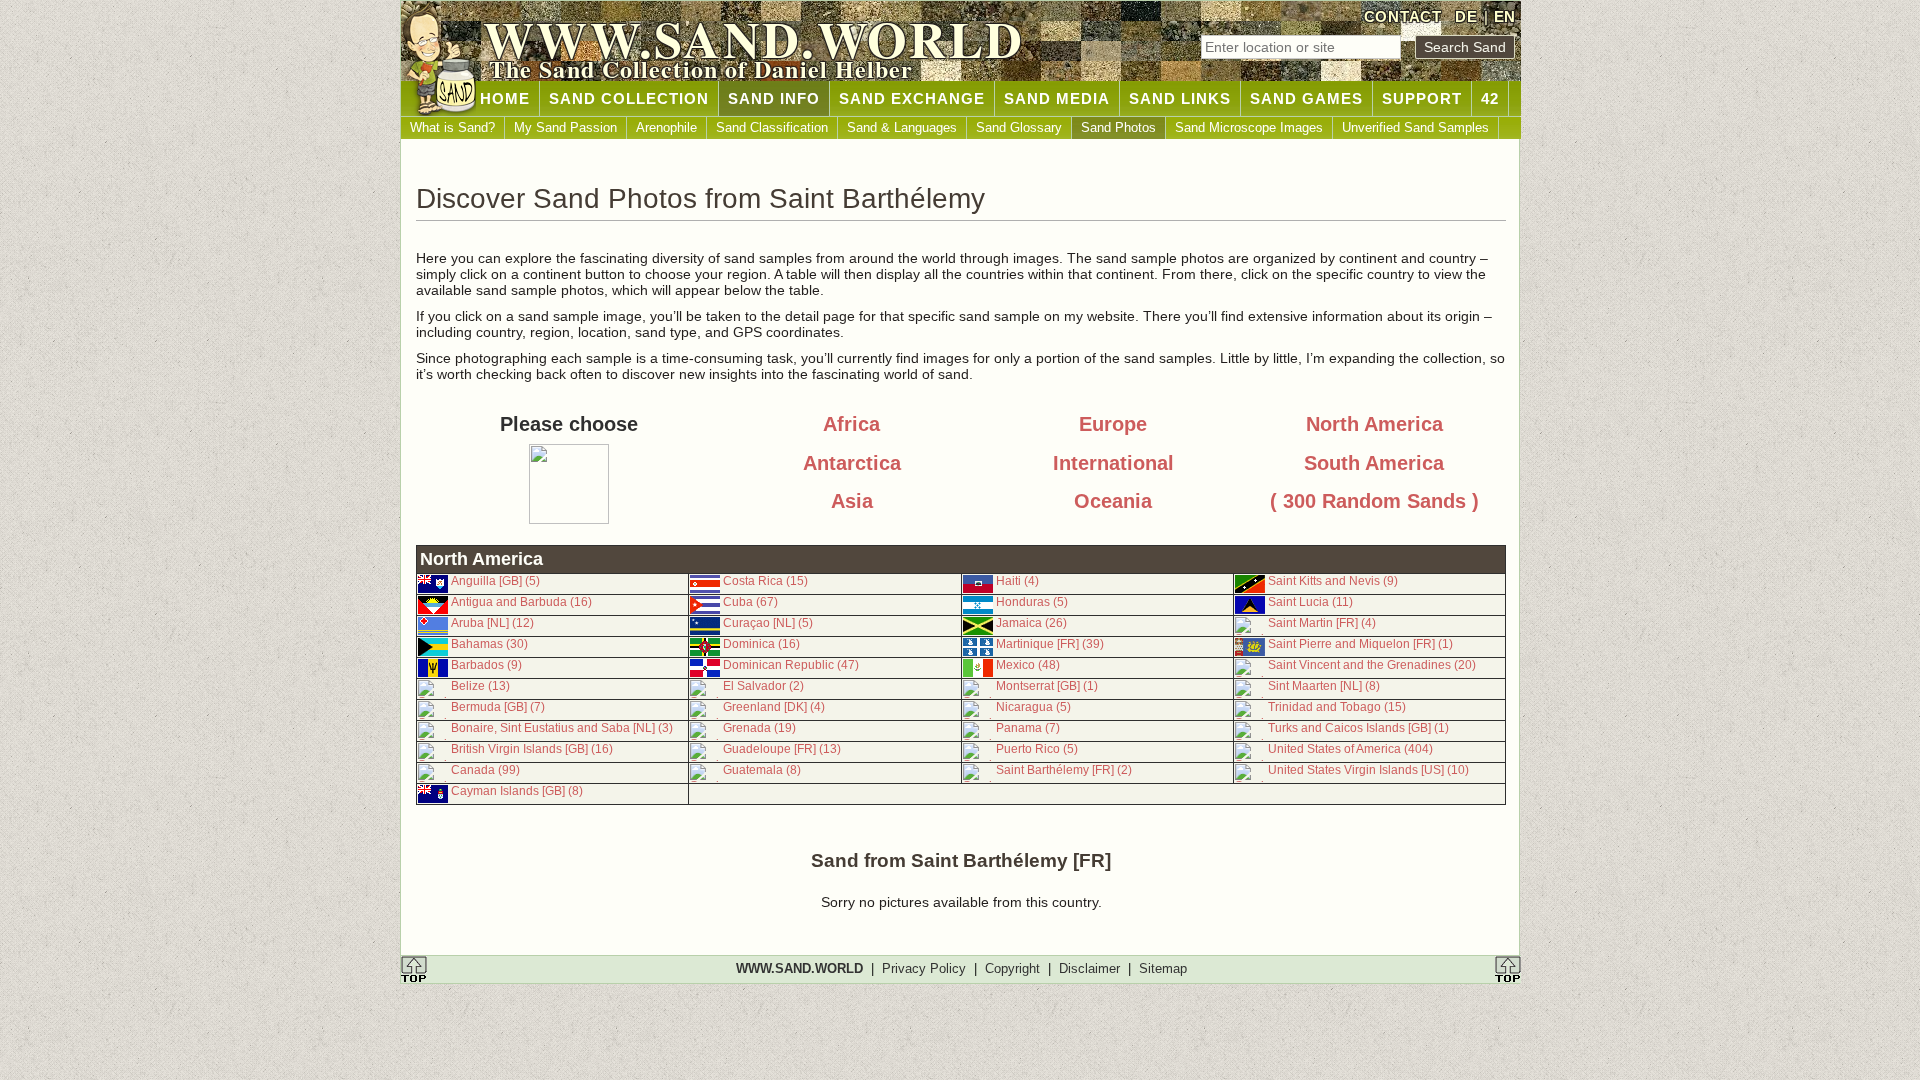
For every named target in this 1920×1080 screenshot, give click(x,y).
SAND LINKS (1180, 98)
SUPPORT (1422, 98)
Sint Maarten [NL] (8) (1324, 686)
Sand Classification (772, 127)
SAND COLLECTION (629, 98)
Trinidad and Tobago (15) (1337, 707)
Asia (852, 501)
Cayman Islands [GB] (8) (517, 791)
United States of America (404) (1350, 749)
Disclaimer (1089, 968)
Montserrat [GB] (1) (1047, 686)
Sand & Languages (902, 127)
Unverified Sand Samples (1415, 127)
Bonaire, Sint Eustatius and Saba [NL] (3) (562, 728)
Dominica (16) (761, 644)
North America (1374, 424)
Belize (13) (480, 686)
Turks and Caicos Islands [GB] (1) (1358, 728)
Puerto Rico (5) (1037, 749)
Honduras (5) (1032, 602)
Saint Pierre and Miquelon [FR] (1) (1360, 644)
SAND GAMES (1306, 98)
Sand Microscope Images (1249, 127)
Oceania (1113, 501)
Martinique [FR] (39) (1050, 644)
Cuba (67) (750, 602)
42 (1490, 98)
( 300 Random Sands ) (1374, 501)
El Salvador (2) (763, 686)
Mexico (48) (1028, 665)
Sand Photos (1118, 127)
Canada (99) (485, 770)
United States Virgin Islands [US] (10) (1368, 770)
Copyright (1012, 968)
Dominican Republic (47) (791, 665)
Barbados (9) (486, 665)
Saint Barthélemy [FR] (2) (1064, 770)
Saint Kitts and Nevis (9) (1333, 581)
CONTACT (1403, 16)
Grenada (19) (759, 728)
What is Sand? (452, 127)
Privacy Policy (924, 968)
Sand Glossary (1019, 127)
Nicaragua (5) (1033, 707)
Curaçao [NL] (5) (768, 623)
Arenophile (666, 127)
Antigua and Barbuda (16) (521, 602)
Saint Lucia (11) (1310, 602)
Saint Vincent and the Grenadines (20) (1372, 665)
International (1113, 463)
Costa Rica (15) (765, 581)
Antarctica (852, 463)
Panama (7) (1028, 728)
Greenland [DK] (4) (774, 707)
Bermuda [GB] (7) (498, 707)
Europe (1113, 424)
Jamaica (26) (1031, 623)
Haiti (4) (1017, 581)
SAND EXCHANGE (912, 98)
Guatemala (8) (762, 770)
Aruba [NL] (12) (492, 623)
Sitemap (1163, 968)
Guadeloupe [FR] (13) (782, 749)
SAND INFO (774, 98)
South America (1374, 463)
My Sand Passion (565, 127)
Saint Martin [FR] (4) (1322, 623)
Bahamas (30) (489, 644)
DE (1466, 16)
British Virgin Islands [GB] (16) (532, 749)
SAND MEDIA (1057, 98)
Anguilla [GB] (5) (495, 581)
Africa (851, 424)
